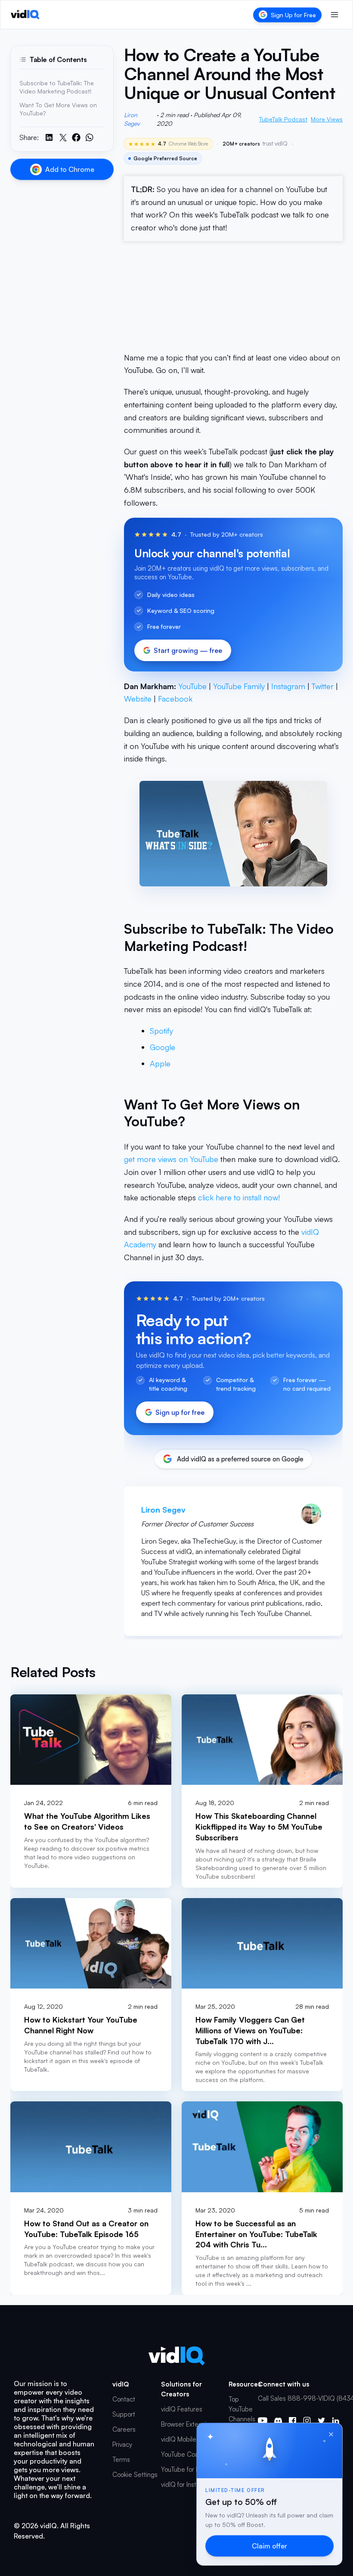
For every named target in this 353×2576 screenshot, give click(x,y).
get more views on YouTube (171, 1159)
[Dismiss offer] (331, 2434)
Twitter (323, 686)
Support (124, 2414)
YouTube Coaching (187, 2454)
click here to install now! (239, 1197)
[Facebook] (293, 2421)
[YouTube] (263, 2421)
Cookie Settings (135, 2475)
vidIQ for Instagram (188, 2484)
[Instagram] (307, 2421)
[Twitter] (321, 2421)
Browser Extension (187, 2424)
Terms (121, 2459)
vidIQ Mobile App (186, 2439)
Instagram (288, 686)
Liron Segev (132, 119)
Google (163, 1047)
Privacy (122, 2444)
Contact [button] (124, 2399)
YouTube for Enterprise (193, 2469)
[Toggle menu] (334, 15)
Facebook (175, 699)
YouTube (192, 686)
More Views (327, 119)
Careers (124, 2429)
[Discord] (278, 2421)
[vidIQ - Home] (25, 15)
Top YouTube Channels (242, 2409)
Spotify (161, 1031)
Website (138, 699)
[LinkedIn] (336, 2421)
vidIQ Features (182, 2409)
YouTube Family (239, 686)
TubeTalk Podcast (283, 119)
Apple (160, 1063)
